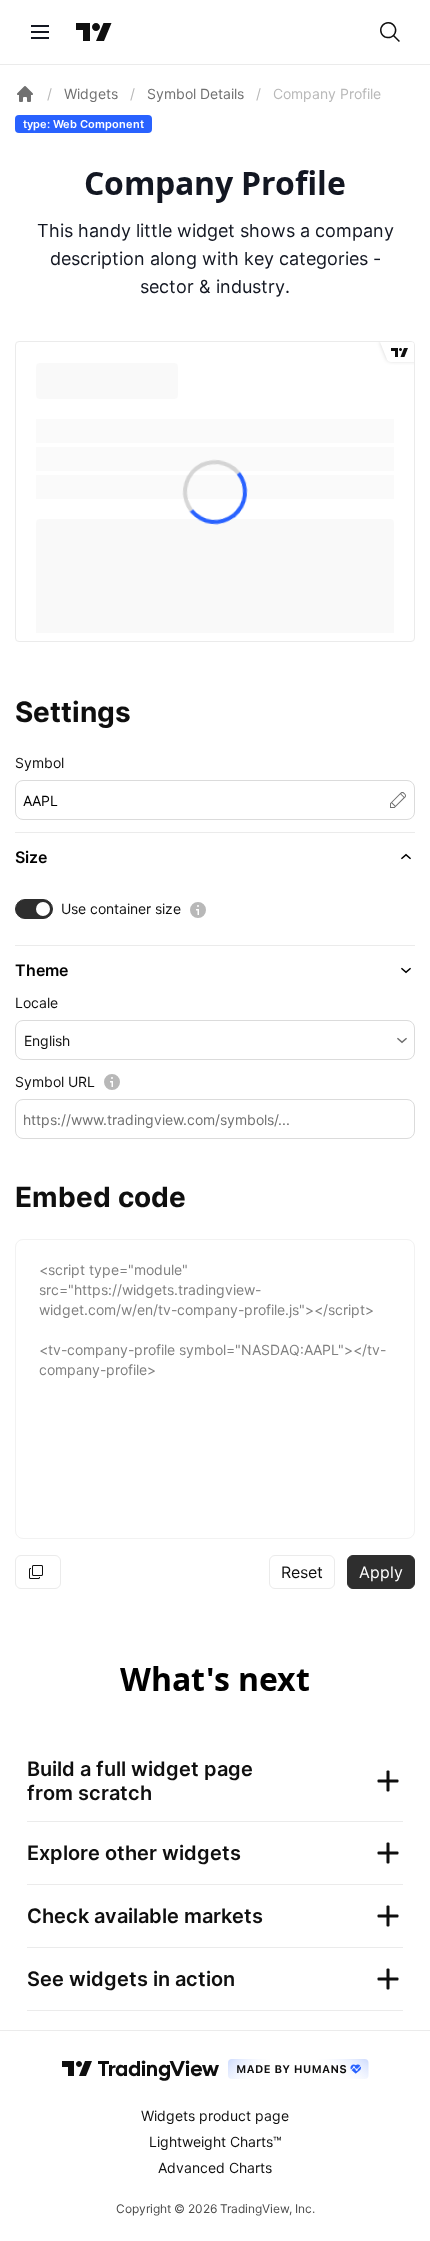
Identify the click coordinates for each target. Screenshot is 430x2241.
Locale (36, 1002)
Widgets (91, 93)
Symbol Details (195, 93)
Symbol (39, 762)
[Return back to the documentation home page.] (25, 94)
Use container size (121, 908)
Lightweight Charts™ (215, 2141)
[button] (215, 857)
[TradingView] (94, 32)
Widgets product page (215, 2115)
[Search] (390, 32)
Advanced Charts (215, 2167)
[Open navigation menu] (40, 32)
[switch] (34, 909)
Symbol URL (55, 1081)
